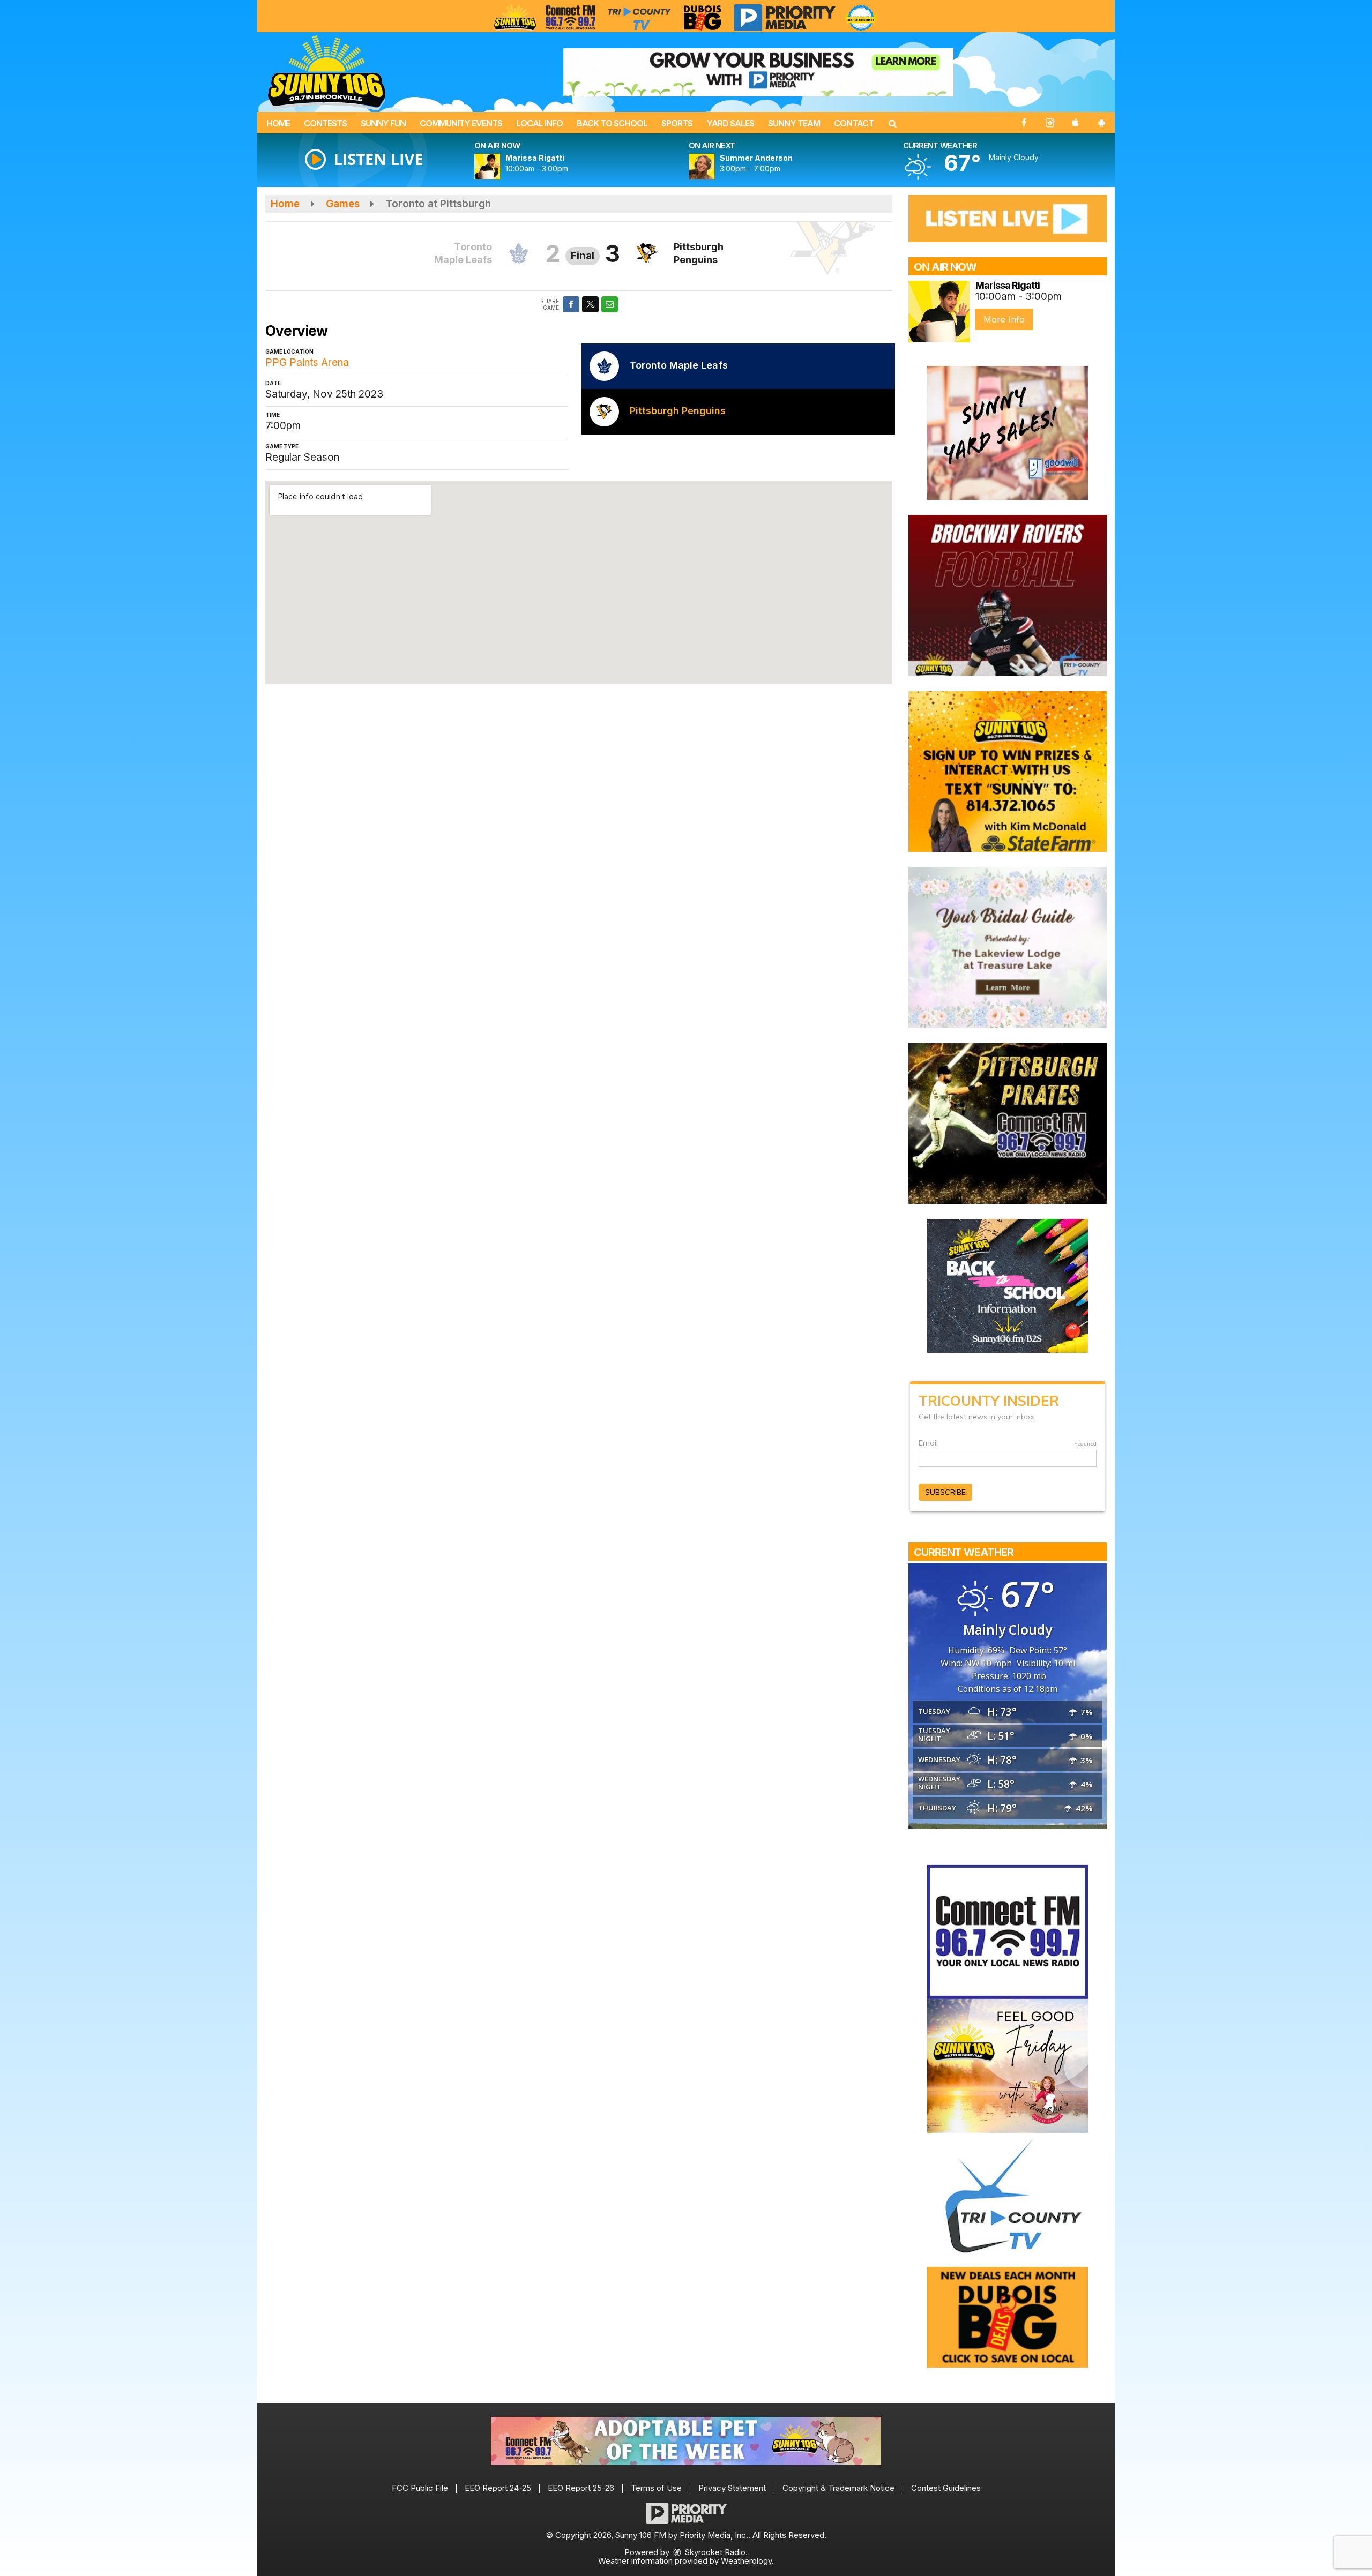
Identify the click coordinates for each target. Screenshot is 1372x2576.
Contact (854, 123)
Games (343, 204)
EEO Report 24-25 (498, 2488)
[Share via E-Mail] (610, 304)
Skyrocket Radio (714, 2552)
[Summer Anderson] (714, 167)
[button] (892, 123)
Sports (677, 123)
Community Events (461, 123)
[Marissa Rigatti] (500, 167)
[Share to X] (590, 304)
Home (278, 123)
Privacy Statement (732, 2488)
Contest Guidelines (946, 2488)
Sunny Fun (383, 123)
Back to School (612, 123)
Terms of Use (656, 2488)
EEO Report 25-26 (581, 2488)
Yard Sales (730, 123)
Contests (325, 123)
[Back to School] (1008, 1285)
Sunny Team (794, 123)
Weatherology (746, 2561)
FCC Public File (420, 2488)
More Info (1004, 319)
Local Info (539, 123)
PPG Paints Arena (307, 362)
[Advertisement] (758, 72)
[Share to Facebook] (571, 304)
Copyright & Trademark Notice (838, 2488)
